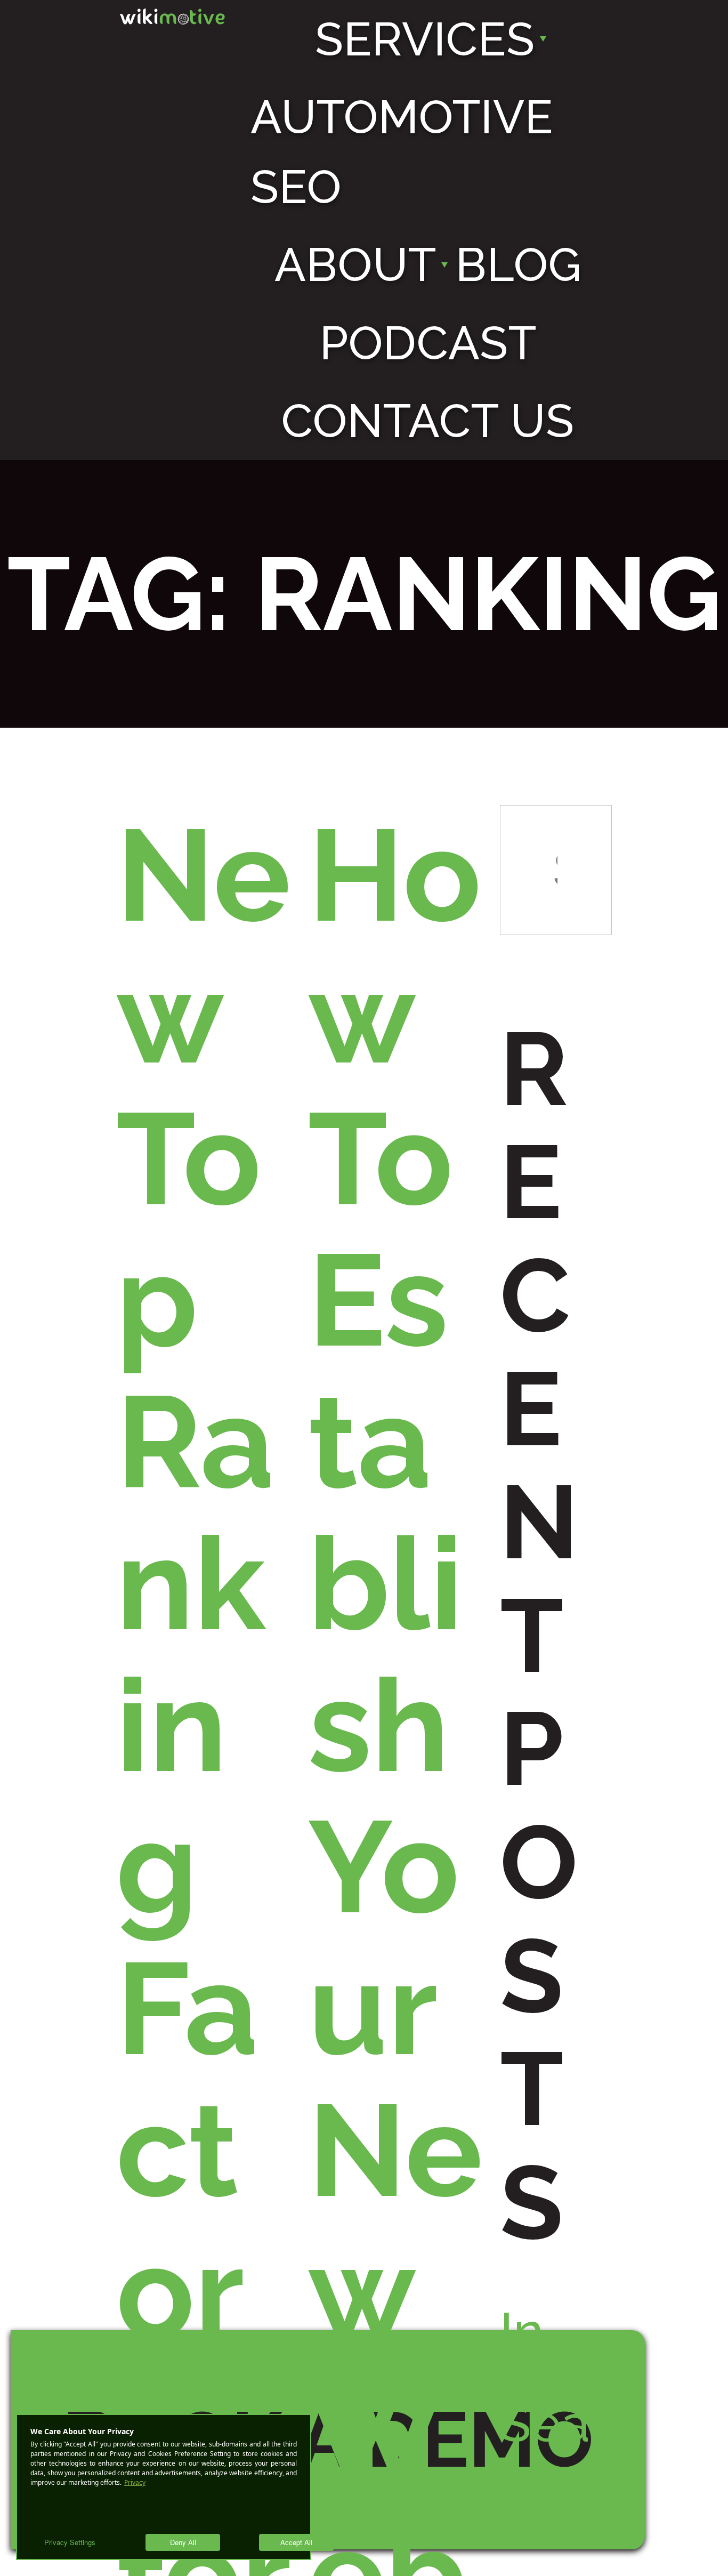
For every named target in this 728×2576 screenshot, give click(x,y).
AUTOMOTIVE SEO (402, 151)
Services (425, 39)
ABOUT (355, 264)
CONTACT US (428, 421)
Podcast (428, 343)
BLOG (519, 264)
